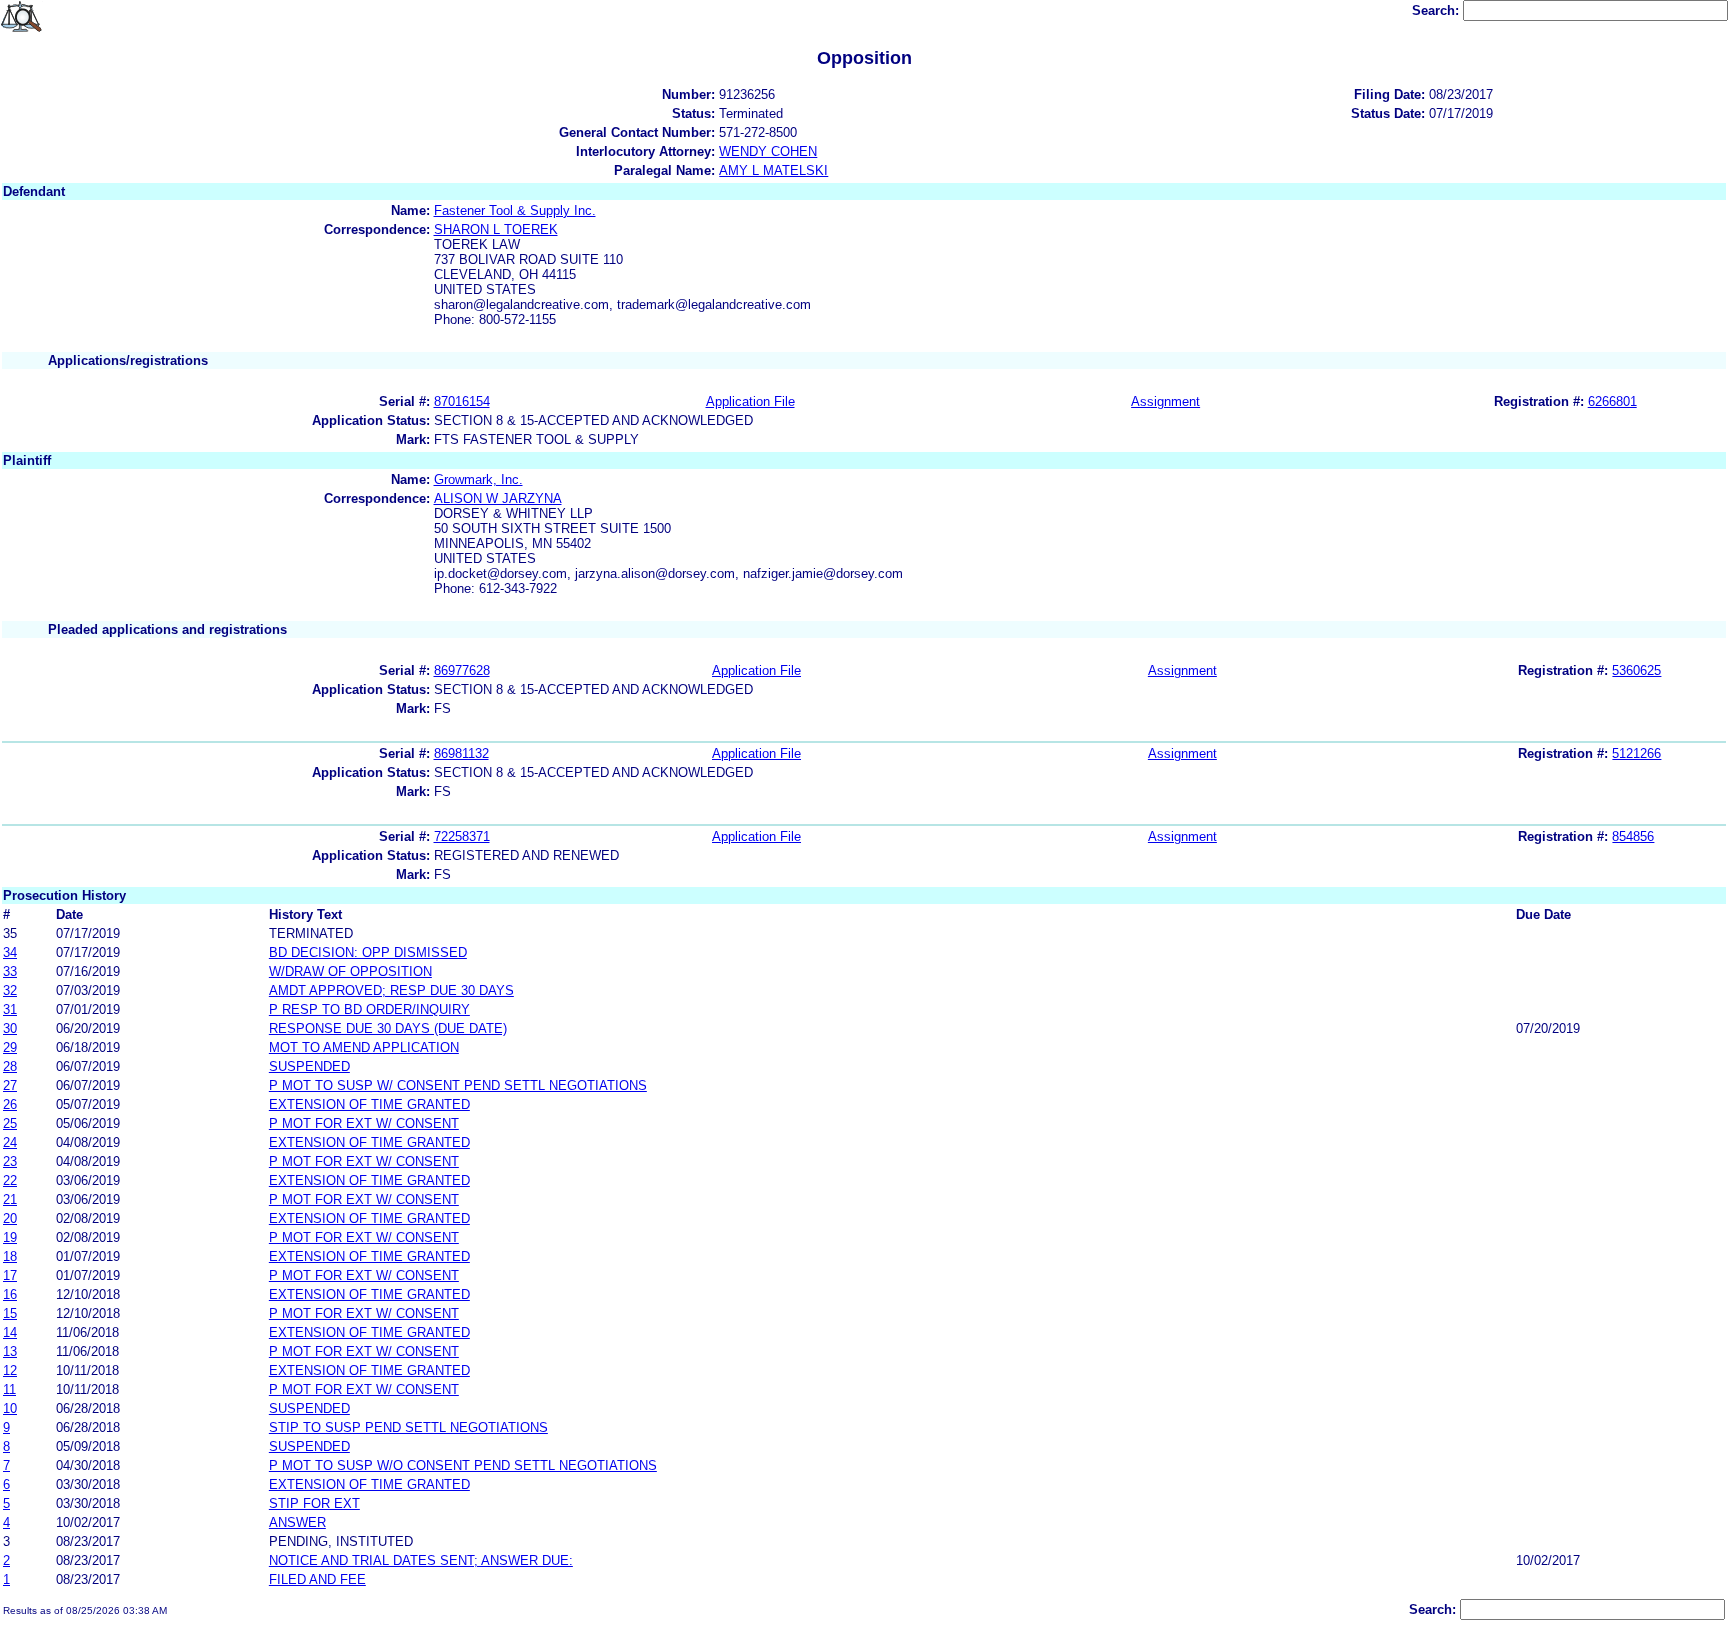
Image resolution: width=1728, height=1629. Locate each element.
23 (10, 1161)
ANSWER (297, 1522)
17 (10, 1275)
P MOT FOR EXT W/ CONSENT (364, 1123)
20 (10, 1218)
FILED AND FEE (317, 1579)
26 (10, 1104)
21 (10, 1199)
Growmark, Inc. (478, 479)
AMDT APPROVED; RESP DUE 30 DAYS (391, 990)
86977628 (462, 670)
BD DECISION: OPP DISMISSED (368, 952)
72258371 (462, 836)
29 (10, 1047)
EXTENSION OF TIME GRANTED (369, 1104)
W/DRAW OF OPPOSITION (350, 971)
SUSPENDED (309, 1066)
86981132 (461, 753)
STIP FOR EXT (314, 1503)
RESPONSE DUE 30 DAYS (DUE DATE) (388, 1028)
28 (10, 1066)
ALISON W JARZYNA (498, 498)
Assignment (1165, 401)
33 (10, 971)
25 (10, 1123)
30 (10, 1028)
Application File (750, 401)
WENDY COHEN (768, 151)
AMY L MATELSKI (773, 170)
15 (10, 1313)
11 (9, 1389)
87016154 (462, 401)
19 (10, 1237)
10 (10, 1408)
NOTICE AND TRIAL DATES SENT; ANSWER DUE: (421, 1560)
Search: (1437, 10)
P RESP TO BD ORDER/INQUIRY (369, 1009)
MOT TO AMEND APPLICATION (364, 1047)
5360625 (1636, 670)
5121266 (1636, 753)
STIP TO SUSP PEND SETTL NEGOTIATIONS (408, 1427)
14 (10, 1332)
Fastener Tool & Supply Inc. (515, 210)
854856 (1633, 836)
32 (10, 990)
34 (10, 952)
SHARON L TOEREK (496, 229)
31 (10, 1009)
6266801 (1612, 401)
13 (10, 1351)
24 (10, 1142)
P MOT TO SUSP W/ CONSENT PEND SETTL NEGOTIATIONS (458, 1085)
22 (10, 1180)
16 (10, 1294)
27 (10, 1085)
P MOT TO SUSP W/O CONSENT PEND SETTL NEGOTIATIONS (463, 1465)
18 (10, 1256)
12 (10, 1370)
